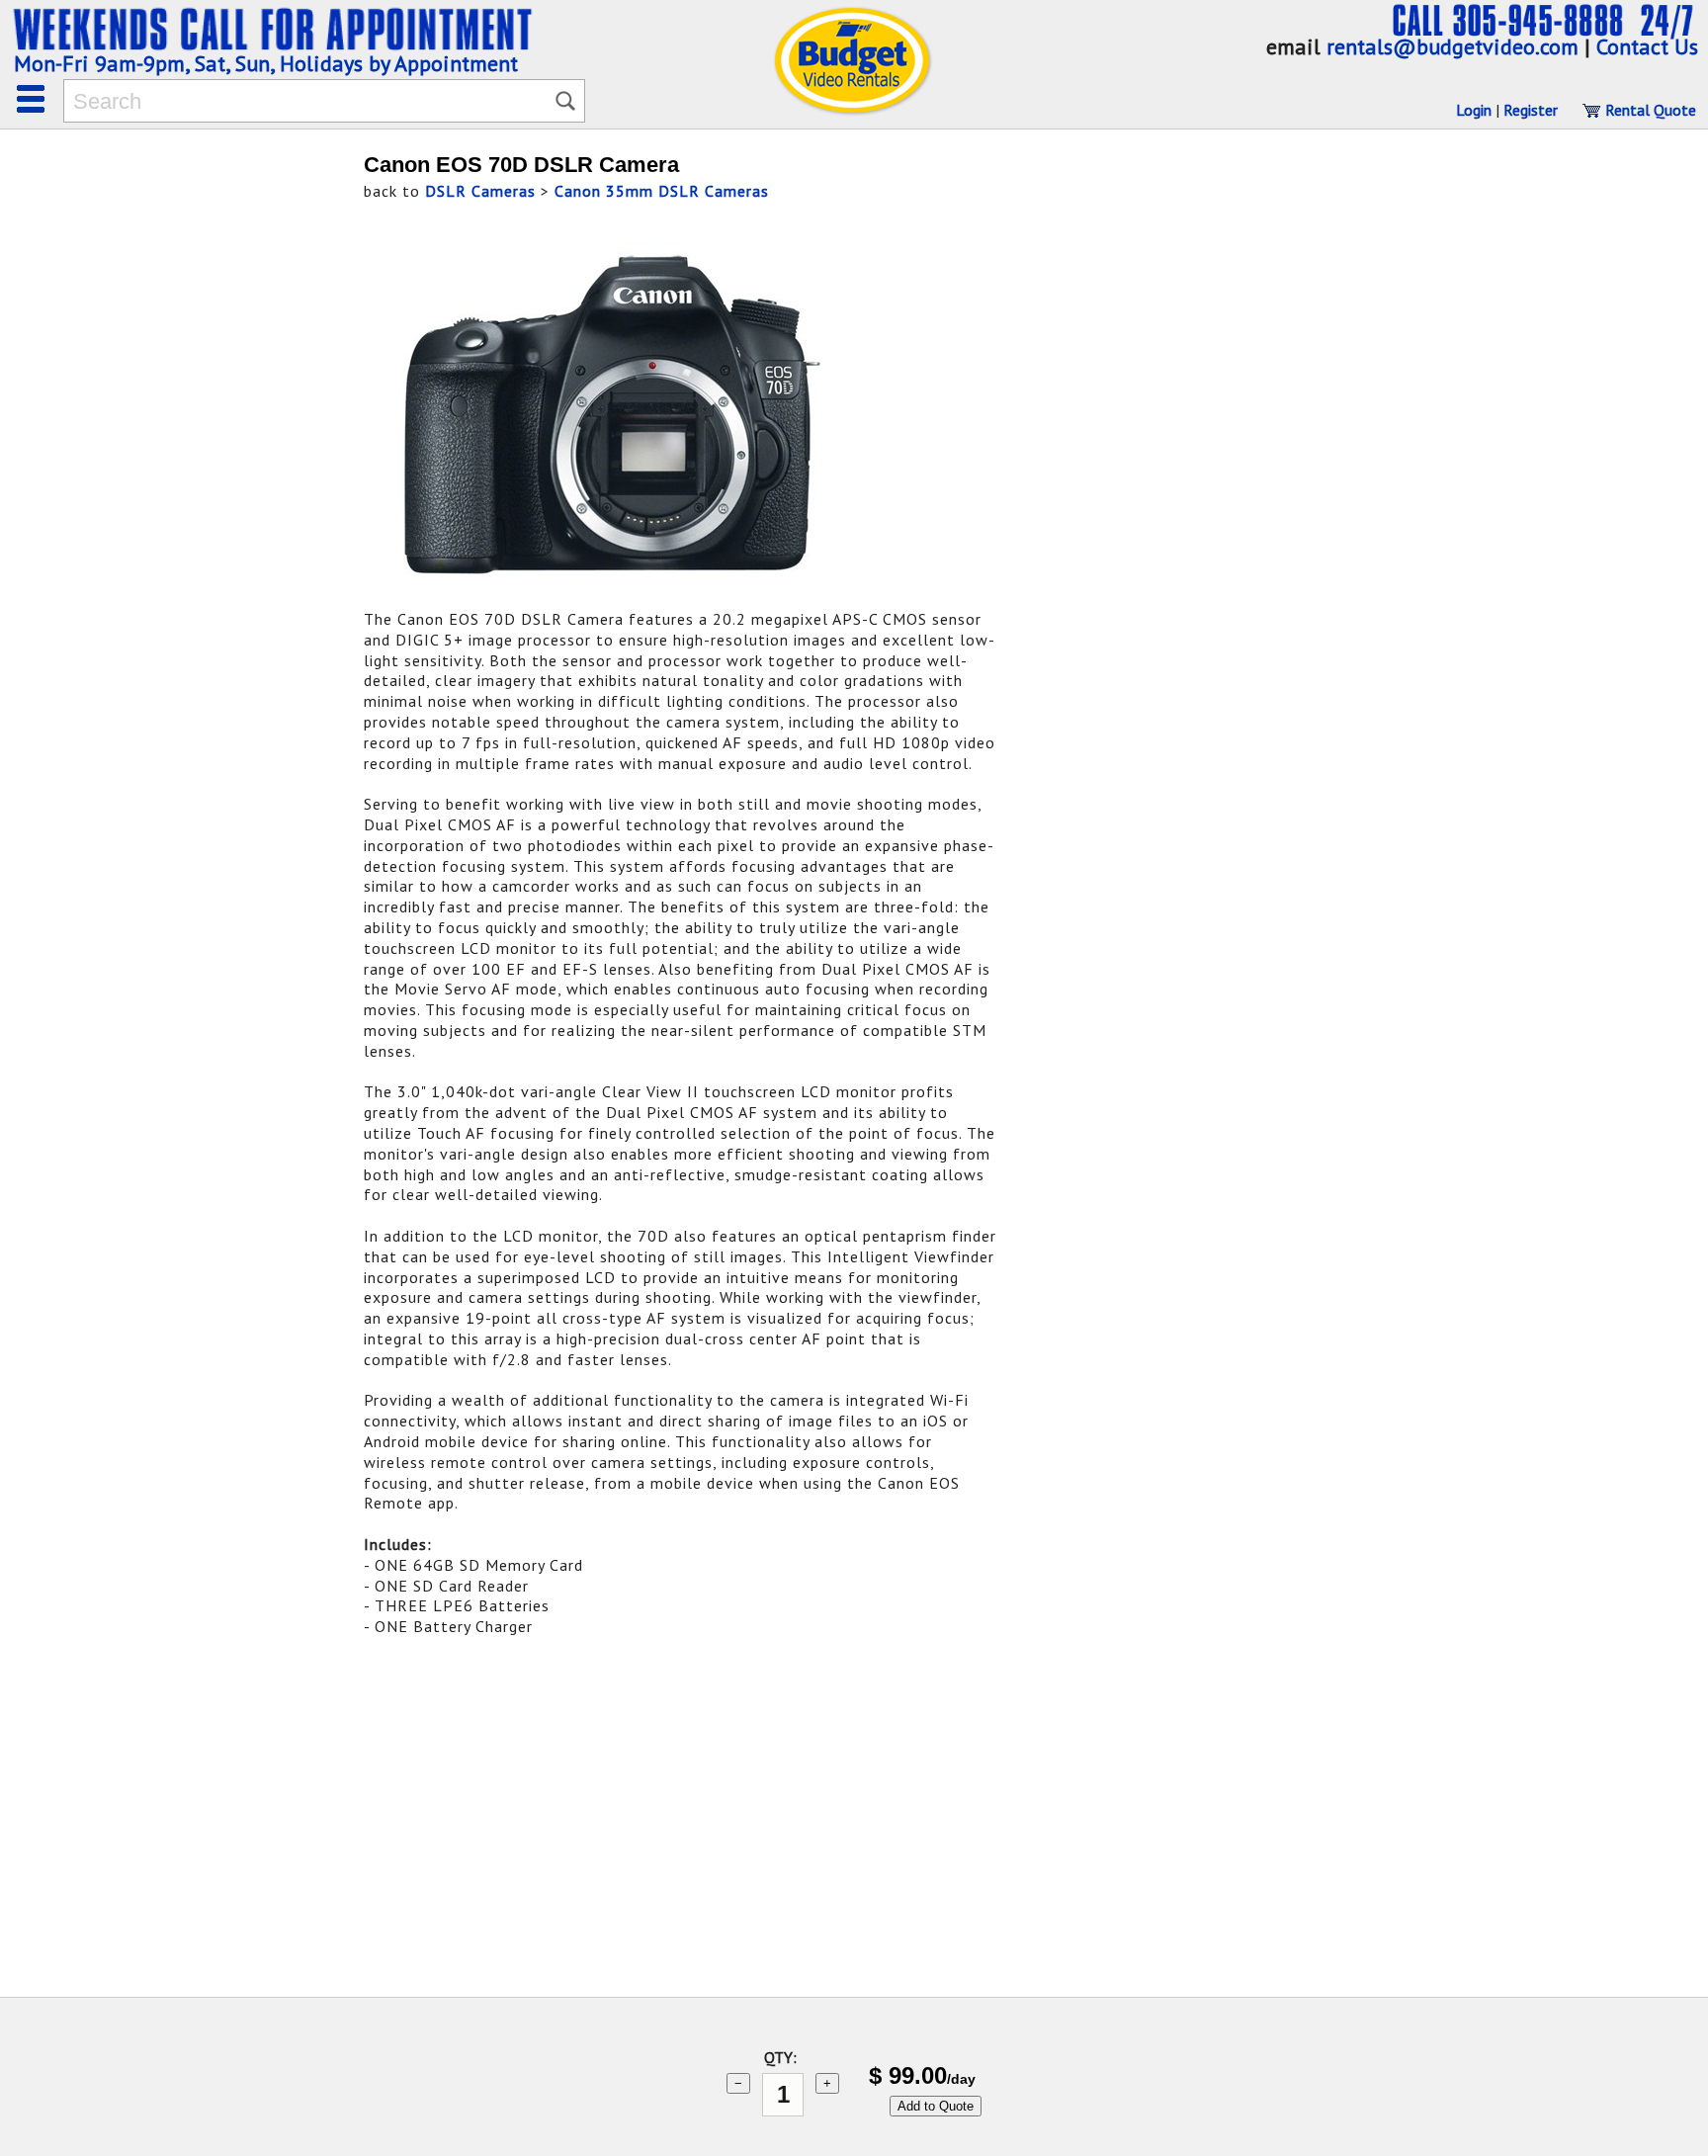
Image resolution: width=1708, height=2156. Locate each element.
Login (1474, 110)
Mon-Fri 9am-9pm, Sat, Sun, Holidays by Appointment (266, 63)
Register (1531, 110)
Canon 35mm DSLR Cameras (662, 191)
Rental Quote (1649, 110)
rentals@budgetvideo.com (1452, 46)
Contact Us (1647, 46)
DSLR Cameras (480, 191)
